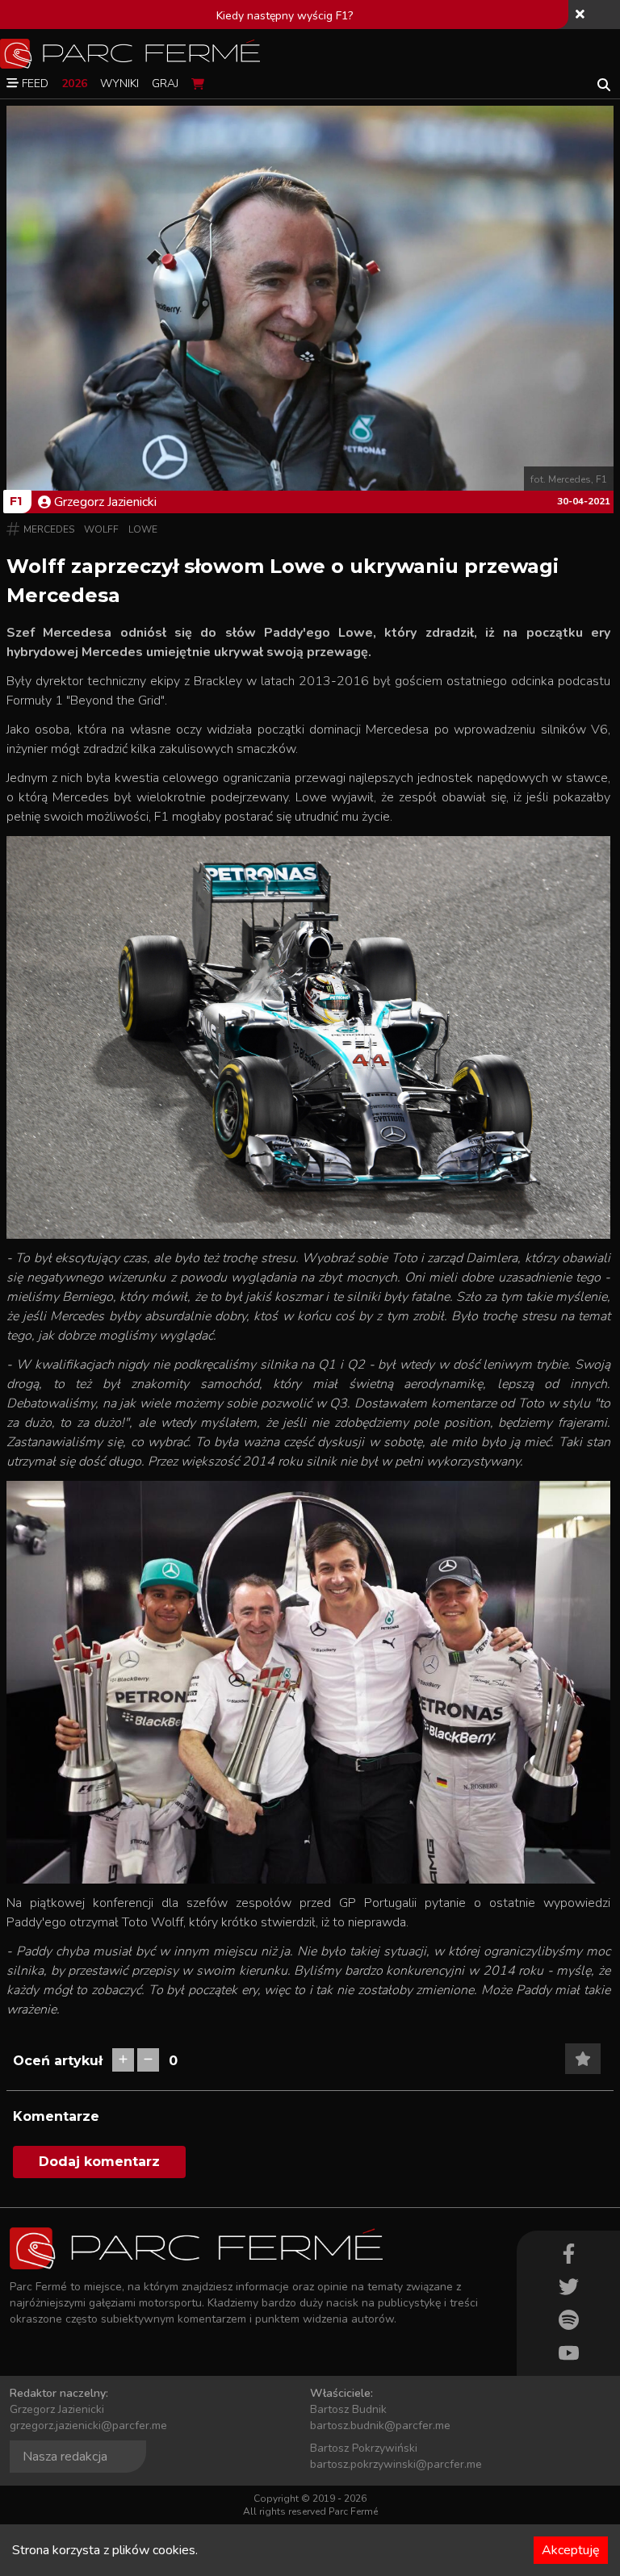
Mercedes (49, 529)
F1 (16, 501)
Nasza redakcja (65, 2457)
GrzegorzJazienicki (105, 502)
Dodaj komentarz (99, 2162)
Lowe (143, 529)
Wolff (101, 529)
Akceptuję (571, 2550)
